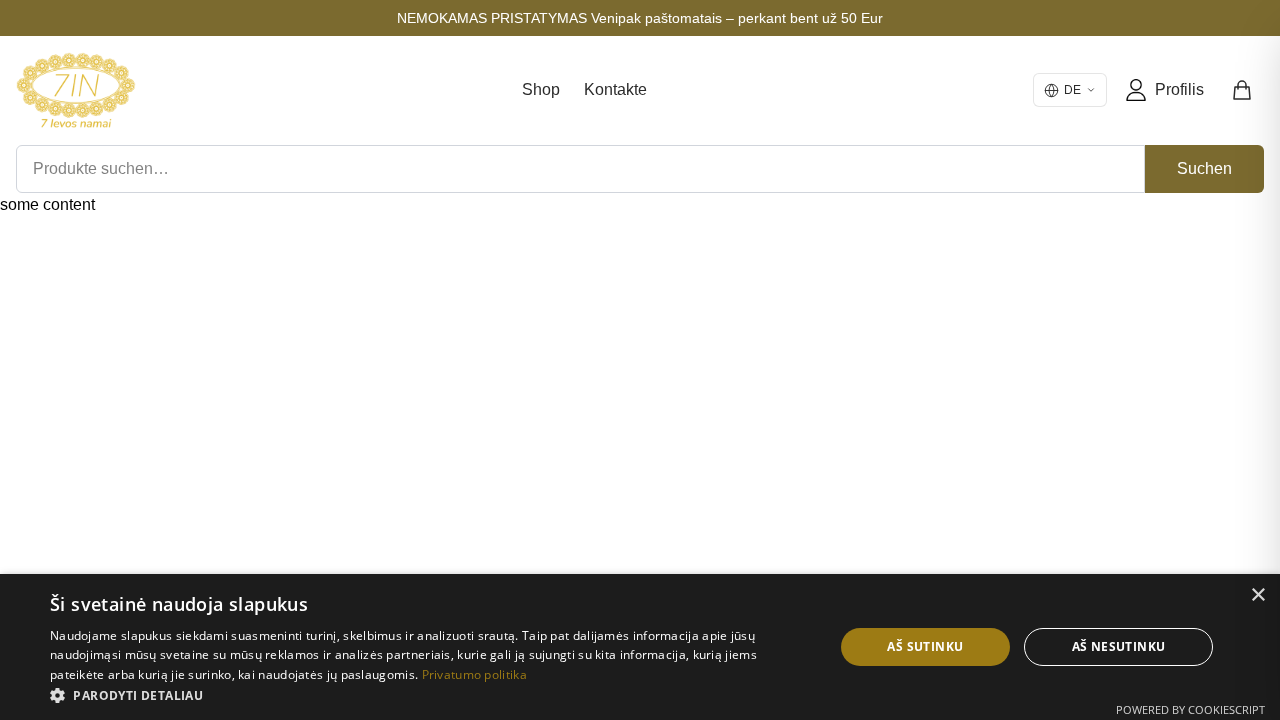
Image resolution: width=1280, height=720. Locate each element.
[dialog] (640, 647)
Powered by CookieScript (1190, 709)
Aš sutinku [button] (925, 646)
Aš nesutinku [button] (1119, 646)
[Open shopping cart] (1243, 90)
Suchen (1204, 168)
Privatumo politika (474, 674)
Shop (541, 89)
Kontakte (615, 89)
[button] (430, 695)
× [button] (1257, 595)
